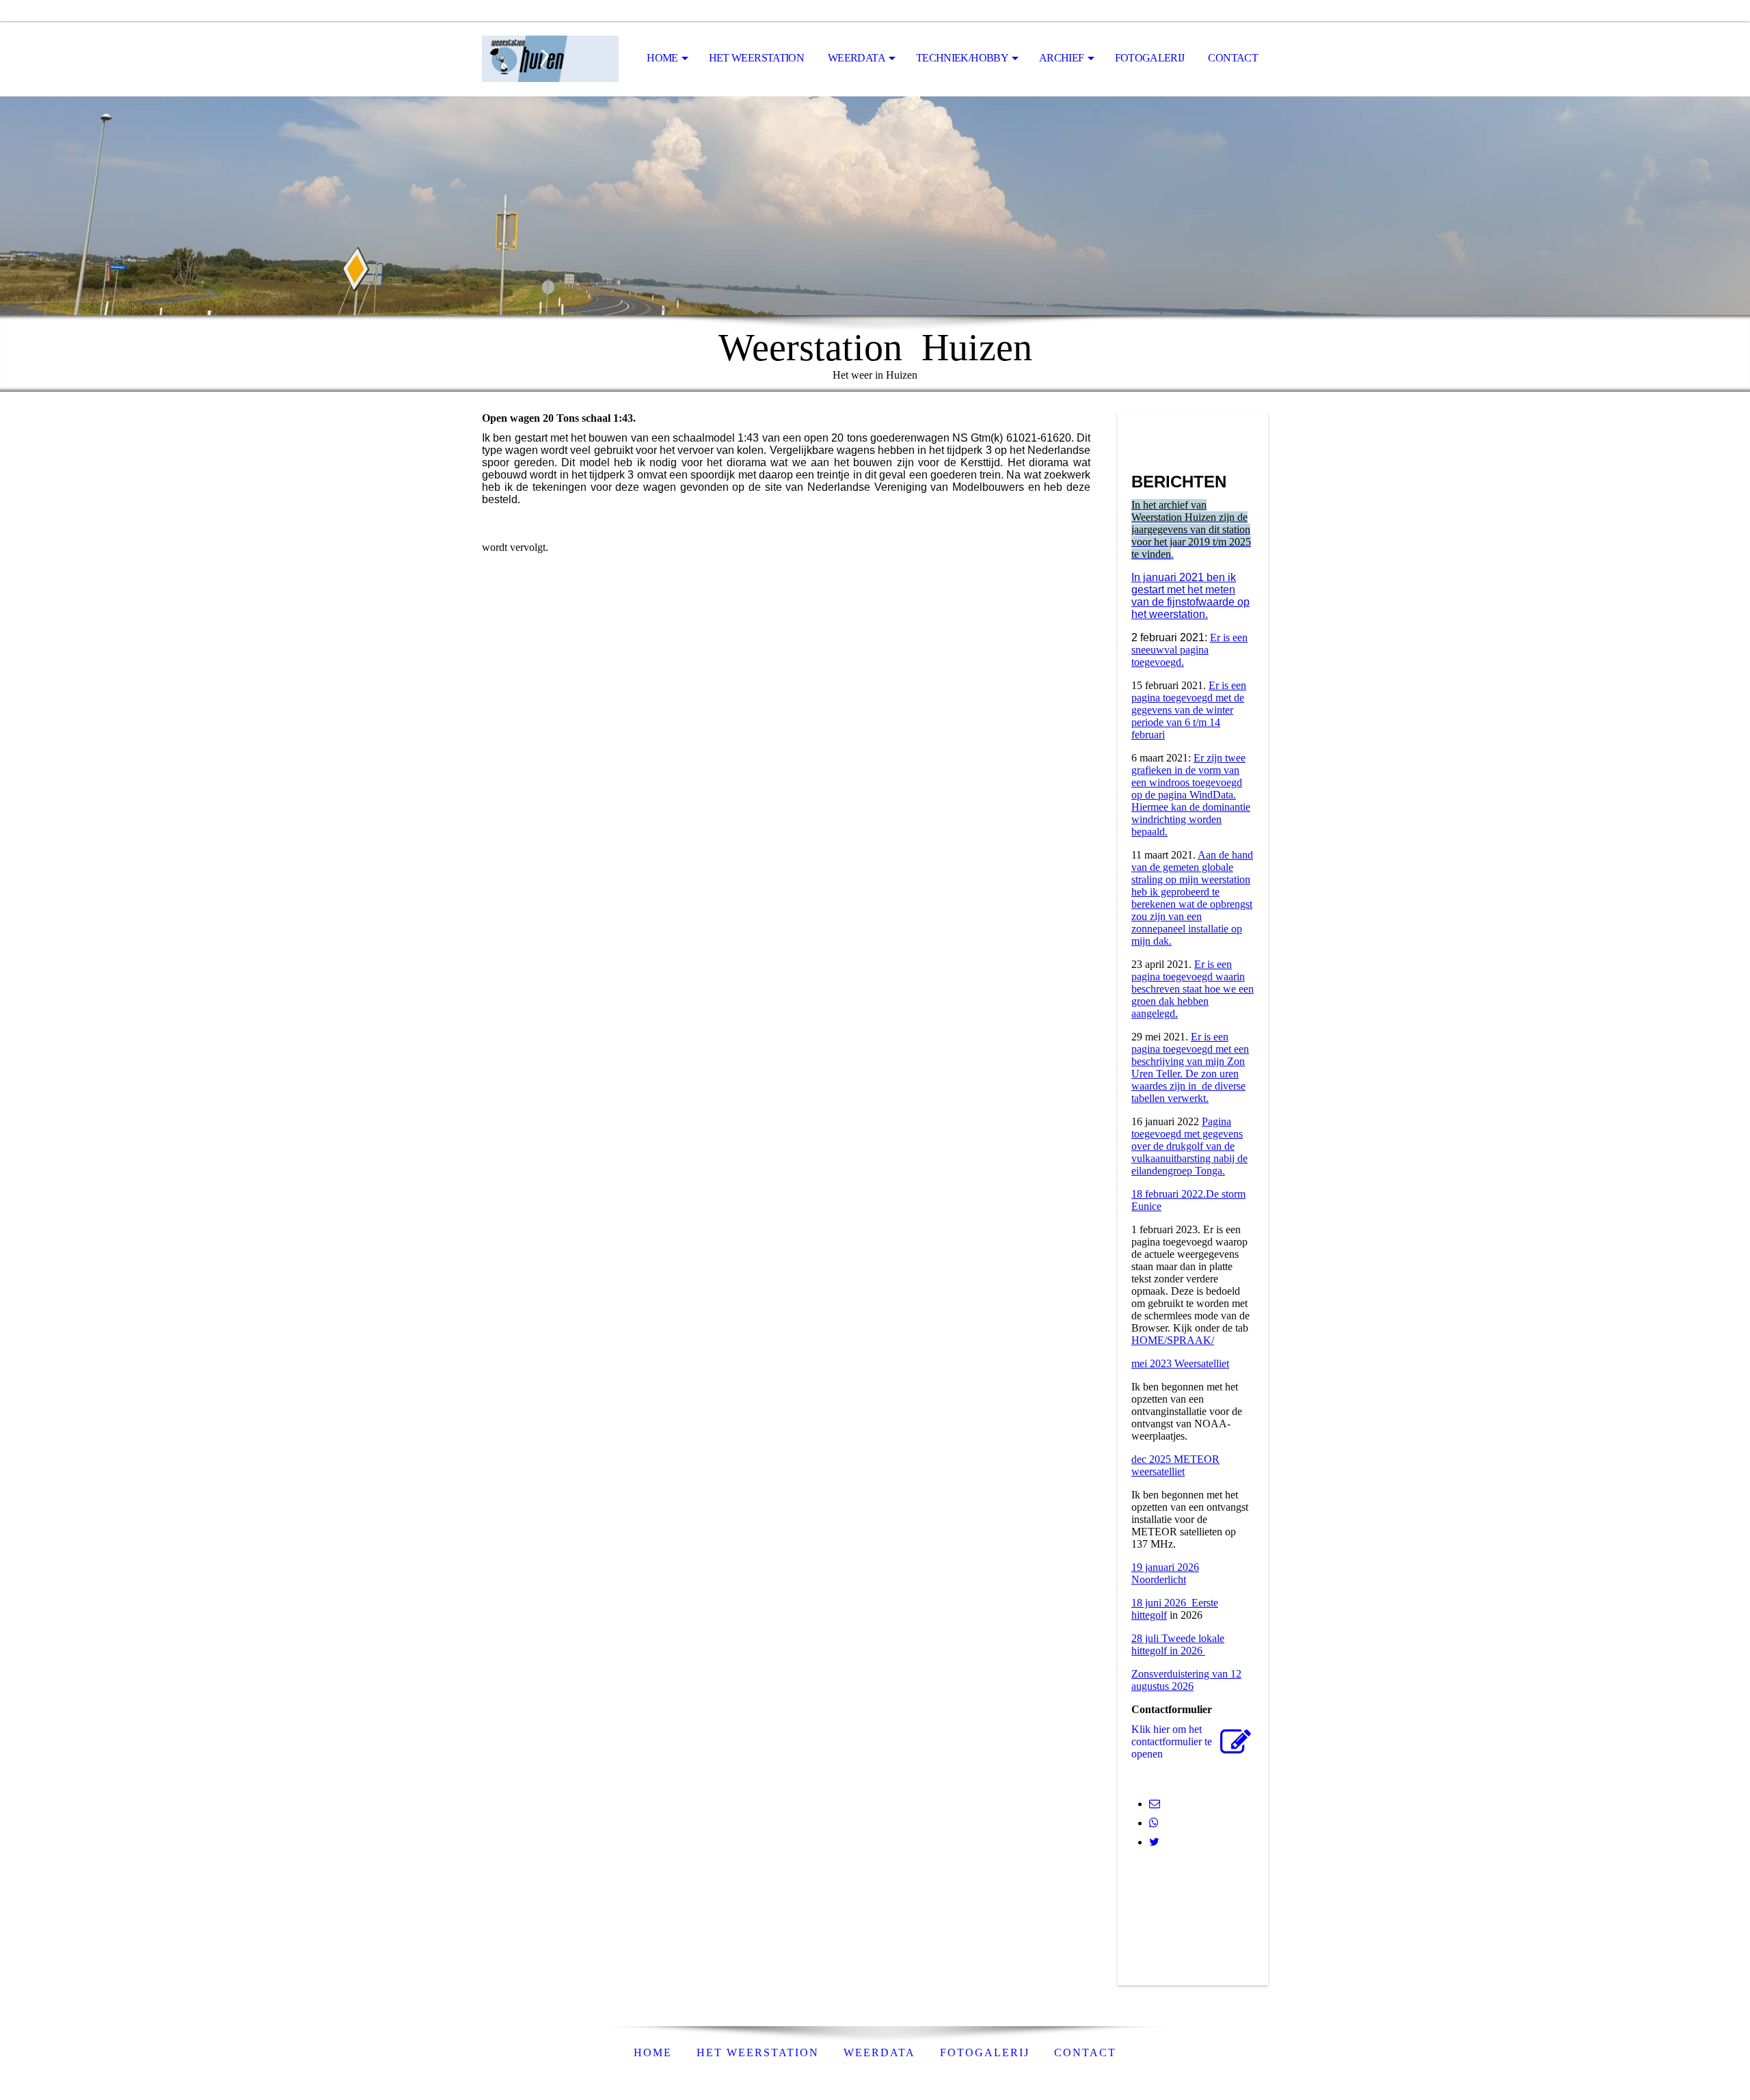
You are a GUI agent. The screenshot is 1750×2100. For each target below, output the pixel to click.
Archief (1062, 58)
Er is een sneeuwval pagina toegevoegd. (1189, 650)
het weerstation (756, 58)
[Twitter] (1154, 1842)
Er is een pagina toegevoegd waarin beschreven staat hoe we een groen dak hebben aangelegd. (1193, 989)
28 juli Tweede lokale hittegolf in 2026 (1178, 1644)
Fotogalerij (1150, 58)
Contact (1233, 58)
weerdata (857, 58)
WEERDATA (879, 2052)
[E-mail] (1155, 1804)
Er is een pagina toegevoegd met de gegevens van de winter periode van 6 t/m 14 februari (1189, 710)
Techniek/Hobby (962, 58)
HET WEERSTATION (758, 2052)
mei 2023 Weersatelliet (1180, 1363)
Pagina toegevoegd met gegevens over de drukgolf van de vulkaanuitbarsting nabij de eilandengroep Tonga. (1189, 1146)
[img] (550, 59)
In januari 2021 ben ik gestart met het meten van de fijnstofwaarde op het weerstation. (1190, 596)
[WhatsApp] (1154, 1823)
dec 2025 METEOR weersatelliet (1175, 1465)
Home (662, 58)
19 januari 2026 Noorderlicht (1165, 1573)
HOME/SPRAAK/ (1173, 1340)
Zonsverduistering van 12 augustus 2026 (1186, 1680)
